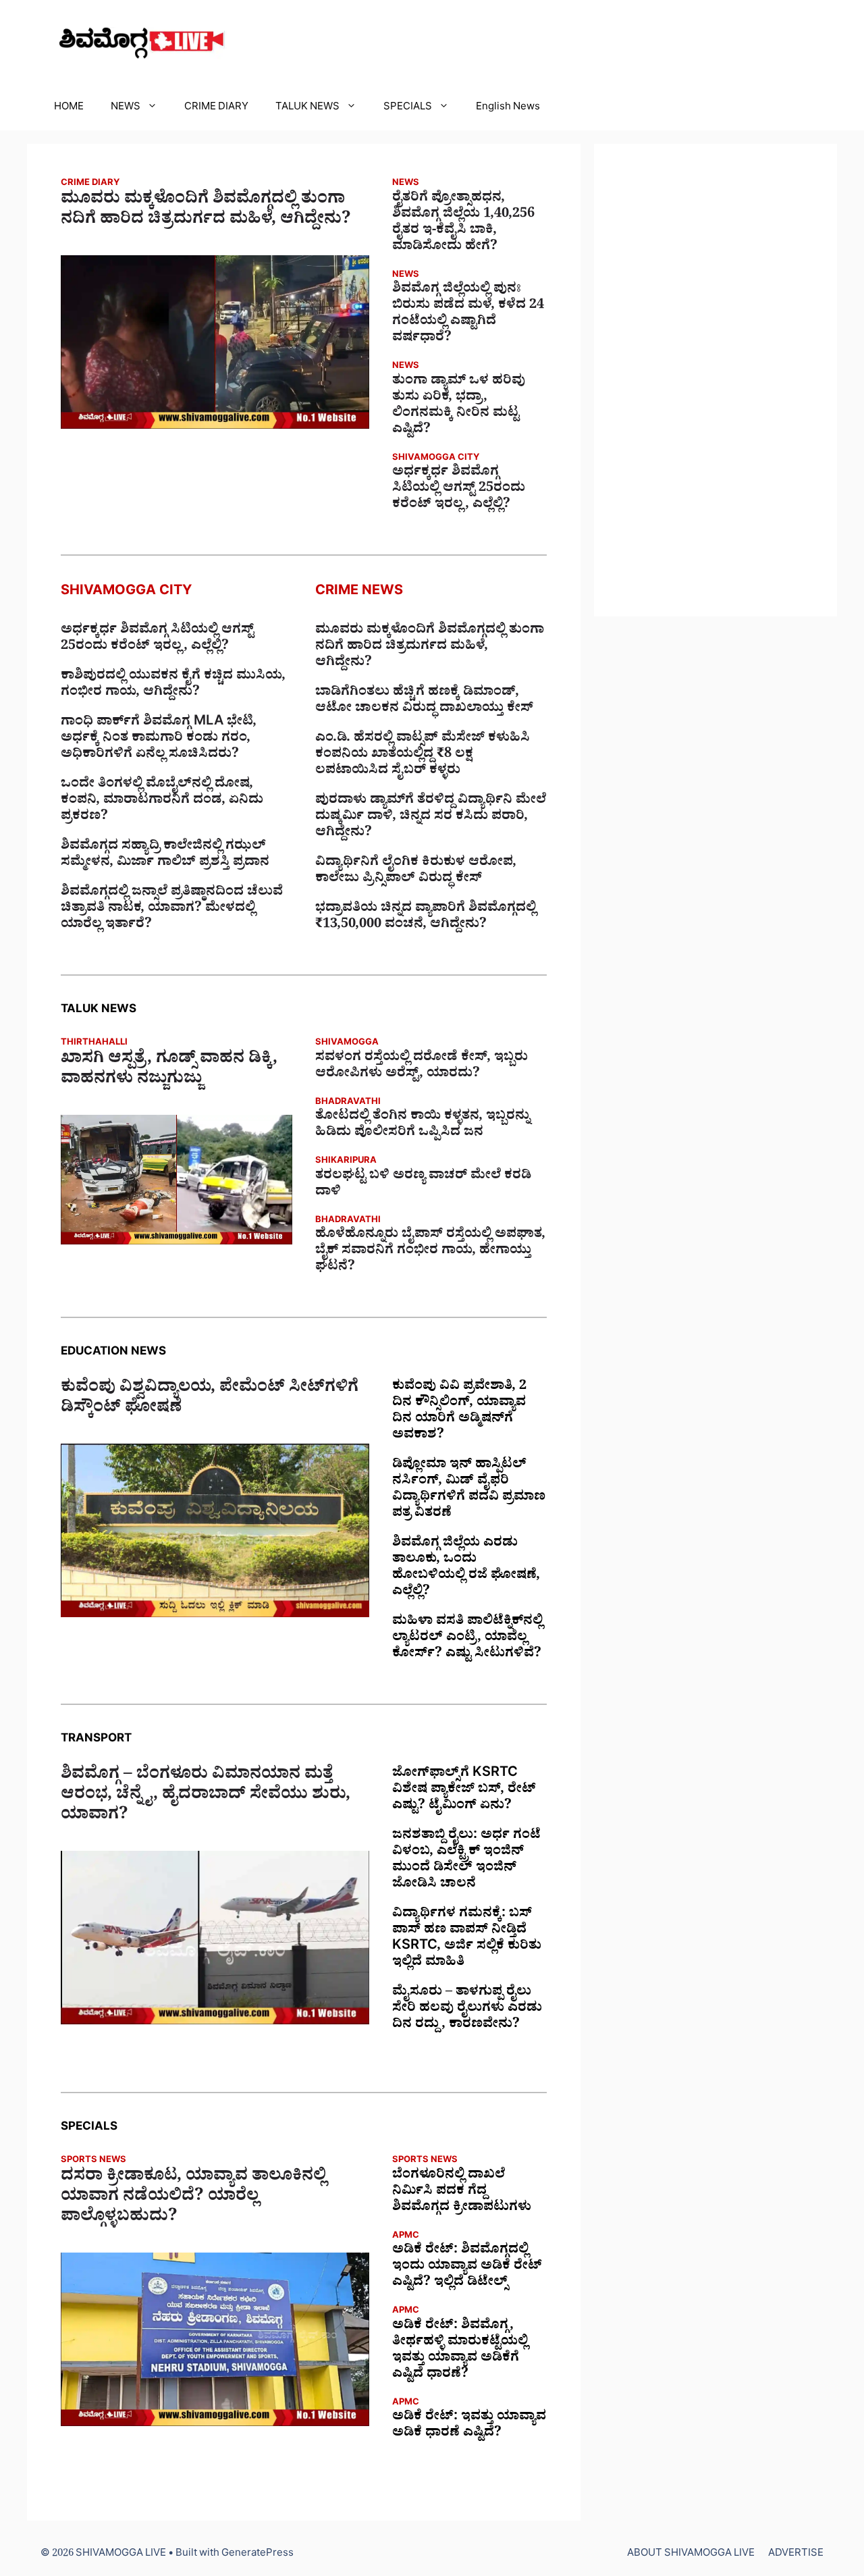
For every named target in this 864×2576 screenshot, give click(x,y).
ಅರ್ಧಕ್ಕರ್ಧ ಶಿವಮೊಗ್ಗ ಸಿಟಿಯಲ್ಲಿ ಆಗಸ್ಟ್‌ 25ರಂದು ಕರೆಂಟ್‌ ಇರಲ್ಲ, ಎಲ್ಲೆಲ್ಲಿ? (459, 490)
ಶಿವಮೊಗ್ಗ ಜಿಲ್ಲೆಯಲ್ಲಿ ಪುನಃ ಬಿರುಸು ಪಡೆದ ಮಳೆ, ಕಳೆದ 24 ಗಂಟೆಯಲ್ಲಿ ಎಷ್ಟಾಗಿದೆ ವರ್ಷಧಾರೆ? (468, 315)
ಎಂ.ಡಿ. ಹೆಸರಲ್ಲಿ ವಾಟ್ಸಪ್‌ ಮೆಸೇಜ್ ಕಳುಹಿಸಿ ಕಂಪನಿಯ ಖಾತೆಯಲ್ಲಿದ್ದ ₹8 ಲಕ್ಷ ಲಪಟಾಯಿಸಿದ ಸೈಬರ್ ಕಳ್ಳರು (423, 756)
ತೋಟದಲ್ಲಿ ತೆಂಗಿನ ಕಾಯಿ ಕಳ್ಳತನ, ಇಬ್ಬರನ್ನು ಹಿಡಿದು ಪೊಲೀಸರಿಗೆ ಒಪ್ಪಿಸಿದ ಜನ (423, 1126)
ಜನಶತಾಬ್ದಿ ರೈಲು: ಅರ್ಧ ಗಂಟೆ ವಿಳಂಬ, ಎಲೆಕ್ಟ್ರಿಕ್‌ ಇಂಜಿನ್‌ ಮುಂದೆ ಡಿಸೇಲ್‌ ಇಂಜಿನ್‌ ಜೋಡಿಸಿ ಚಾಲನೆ (466, 1861)
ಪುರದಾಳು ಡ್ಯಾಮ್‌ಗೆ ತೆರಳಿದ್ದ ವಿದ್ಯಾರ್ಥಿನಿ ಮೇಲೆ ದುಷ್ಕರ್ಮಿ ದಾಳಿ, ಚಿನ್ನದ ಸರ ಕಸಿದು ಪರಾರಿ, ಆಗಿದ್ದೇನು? (431, 818)
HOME (69, 108)
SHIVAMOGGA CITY (436, 459)
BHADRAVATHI (348, 1103)
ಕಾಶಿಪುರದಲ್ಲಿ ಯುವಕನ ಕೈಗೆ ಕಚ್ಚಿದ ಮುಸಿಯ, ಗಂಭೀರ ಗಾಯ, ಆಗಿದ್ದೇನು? (173, 685)
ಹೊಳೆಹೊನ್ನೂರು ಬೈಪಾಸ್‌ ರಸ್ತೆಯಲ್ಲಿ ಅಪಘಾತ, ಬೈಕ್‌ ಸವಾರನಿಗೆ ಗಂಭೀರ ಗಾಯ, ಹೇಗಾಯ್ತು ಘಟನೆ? (430, 1252)
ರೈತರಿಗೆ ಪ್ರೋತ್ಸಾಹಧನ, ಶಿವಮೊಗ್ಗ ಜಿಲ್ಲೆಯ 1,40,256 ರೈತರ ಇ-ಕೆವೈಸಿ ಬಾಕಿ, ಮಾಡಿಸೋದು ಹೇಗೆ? (463, 224)
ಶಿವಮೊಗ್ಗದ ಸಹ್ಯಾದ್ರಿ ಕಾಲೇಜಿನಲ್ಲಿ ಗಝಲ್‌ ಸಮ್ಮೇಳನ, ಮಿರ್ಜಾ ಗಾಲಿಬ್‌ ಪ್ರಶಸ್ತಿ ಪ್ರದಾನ (165, 856)
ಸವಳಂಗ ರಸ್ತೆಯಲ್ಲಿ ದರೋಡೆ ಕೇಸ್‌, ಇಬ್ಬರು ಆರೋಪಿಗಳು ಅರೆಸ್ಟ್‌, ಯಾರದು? (422, 1067)
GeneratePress (258, 2555)
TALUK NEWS (307, 108)
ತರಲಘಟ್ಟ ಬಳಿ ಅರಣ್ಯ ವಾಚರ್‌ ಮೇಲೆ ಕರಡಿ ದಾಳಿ (423, 1185)
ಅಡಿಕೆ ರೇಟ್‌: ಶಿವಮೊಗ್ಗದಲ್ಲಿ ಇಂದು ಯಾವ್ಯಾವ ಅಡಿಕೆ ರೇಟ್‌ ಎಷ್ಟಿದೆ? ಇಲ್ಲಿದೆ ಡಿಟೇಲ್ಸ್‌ (467, 2267)
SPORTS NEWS (93, 2161)
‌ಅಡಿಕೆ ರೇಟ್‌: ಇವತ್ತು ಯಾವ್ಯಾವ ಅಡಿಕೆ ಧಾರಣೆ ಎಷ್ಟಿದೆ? (469, 2426)
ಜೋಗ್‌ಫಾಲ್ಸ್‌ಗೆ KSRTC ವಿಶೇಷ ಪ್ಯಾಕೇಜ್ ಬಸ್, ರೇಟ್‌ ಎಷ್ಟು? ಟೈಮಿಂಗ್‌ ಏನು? (464, 1791)
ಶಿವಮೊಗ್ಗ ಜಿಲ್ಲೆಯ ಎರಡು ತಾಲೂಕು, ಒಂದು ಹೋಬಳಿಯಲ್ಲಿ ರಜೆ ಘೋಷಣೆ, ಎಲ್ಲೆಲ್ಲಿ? (466, 1569)
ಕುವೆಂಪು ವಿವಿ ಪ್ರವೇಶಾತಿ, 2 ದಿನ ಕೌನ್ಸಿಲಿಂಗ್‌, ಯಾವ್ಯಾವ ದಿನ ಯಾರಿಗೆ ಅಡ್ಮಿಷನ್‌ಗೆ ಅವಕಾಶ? (459, 1412)
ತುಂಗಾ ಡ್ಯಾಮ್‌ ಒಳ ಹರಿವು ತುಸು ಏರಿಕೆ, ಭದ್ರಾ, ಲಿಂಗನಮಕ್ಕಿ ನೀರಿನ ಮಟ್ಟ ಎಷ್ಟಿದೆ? (459, 406)
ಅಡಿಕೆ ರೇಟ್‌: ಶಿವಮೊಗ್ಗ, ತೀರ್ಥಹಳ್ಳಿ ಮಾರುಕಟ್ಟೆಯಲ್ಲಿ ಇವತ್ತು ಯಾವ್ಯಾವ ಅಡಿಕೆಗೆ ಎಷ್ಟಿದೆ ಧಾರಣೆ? (460, 2351)
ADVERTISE (796, 2555)
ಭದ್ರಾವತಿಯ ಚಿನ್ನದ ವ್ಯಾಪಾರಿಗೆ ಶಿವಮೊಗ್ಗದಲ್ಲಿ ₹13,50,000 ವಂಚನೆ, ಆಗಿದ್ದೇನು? (426, 918)
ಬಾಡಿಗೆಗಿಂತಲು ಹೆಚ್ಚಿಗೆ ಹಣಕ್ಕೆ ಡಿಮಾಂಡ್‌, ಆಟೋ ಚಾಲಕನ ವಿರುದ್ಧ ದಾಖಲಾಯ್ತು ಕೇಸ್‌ (424, 702)
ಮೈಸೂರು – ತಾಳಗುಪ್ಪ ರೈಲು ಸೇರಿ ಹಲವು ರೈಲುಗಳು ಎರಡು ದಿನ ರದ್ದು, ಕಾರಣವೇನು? (467, 2009)
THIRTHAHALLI (94, 1044)
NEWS (126, 108)
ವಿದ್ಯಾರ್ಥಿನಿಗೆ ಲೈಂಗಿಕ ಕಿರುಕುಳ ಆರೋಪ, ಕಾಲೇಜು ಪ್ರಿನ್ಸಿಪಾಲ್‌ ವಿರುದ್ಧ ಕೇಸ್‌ (416, 872)
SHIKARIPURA (346, 1162)
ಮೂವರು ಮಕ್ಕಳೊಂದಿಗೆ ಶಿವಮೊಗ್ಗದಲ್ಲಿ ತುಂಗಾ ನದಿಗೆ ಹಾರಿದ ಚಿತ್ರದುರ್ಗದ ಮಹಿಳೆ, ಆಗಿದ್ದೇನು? (206, 211)
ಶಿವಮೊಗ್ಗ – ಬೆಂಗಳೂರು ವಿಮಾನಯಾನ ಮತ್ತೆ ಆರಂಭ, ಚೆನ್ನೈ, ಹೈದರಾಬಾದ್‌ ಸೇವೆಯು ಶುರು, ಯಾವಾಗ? (206, 1797)
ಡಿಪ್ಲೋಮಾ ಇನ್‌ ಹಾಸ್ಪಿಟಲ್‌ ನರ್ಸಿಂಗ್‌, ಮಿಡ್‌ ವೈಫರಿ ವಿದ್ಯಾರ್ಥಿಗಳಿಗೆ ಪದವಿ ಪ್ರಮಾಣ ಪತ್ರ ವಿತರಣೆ (469, 1490)
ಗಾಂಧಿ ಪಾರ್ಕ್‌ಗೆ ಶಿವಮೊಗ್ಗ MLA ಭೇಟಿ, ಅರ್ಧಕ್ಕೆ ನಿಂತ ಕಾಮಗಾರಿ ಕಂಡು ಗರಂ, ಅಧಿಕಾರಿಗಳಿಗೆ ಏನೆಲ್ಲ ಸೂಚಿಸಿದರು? (159, 739)
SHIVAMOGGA (347, 1044)
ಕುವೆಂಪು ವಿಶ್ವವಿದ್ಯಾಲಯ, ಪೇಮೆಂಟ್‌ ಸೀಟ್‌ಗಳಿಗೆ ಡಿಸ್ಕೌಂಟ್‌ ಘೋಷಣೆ (210, 1400)
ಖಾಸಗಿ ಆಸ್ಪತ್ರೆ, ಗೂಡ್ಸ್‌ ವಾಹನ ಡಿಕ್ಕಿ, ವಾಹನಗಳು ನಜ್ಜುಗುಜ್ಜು (169, 1071)
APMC (406, 2237)
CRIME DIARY (216, 108)
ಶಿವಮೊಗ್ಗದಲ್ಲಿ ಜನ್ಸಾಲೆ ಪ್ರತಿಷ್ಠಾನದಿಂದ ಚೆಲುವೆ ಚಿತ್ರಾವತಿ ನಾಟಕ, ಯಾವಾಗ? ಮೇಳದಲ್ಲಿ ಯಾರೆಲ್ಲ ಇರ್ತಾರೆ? (172, 910)
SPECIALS (408, 108)
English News (508, 108)
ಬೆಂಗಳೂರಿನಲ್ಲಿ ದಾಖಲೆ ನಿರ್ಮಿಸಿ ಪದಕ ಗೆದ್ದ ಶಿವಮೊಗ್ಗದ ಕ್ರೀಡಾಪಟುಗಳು (462, 2192)
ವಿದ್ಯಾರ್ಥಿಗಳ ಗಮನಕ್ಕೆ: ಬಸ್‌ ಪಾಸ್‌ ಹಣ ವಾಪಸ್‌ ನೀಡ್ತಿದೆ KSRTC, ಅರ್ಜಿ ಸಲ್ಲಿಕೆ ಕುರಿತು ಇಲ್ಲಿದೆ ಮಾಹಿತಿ (467, 1939)
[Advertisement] (715, 380)
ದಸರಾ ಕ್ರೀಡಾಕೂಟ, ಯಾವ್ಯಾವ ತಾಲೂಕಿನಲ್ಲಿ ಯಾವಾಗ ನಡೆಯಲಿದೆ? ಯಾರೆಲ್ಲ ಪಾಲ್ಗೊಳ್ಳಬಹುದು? (193, 2199)
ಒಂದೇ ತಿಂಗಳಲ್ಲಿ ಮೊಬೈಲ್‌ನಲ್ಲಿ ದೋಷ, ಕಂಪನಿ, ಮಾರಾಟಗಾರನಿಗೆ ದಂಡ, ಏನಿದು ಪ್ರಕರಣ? (162, 801)
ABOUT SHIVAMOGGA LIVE (691, 2555)
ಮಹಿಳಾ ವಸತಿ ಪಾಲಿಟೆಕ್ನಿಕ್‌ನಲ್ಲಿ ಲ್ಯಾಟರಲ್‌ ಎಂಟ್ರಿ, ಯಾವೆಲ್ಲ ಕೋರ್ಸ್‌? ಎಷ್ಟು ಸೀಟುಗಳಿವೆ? (467, 1639)
